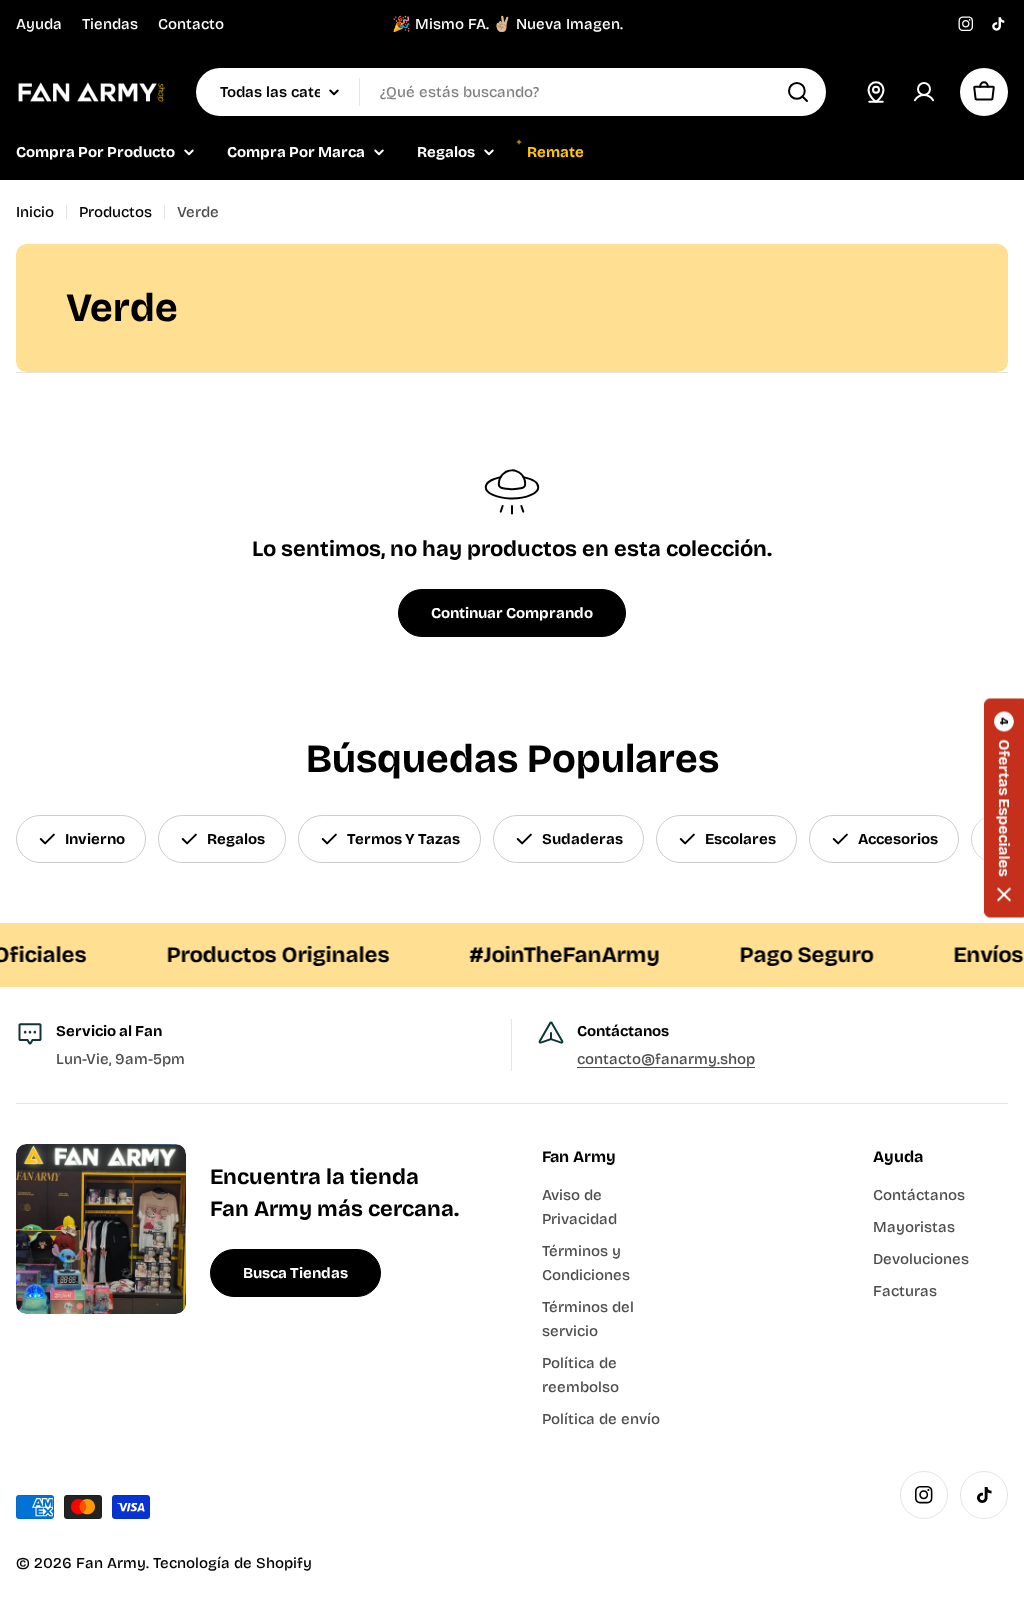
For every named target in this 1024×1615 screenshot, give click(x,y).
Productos (115, 212)
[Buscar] (798, 92)
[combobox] (511, 92)
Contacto (191, 24)
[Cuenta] (924, 92)
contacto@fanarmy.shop (666, 1059)
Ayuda (39, 24)
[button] (1004, 807)
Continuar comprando (512, 613)
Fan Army (111, 1563)
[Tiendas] (876, 92)
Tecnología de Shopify (232, 1563)
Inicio (35, 212)
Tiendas (110, 24)
